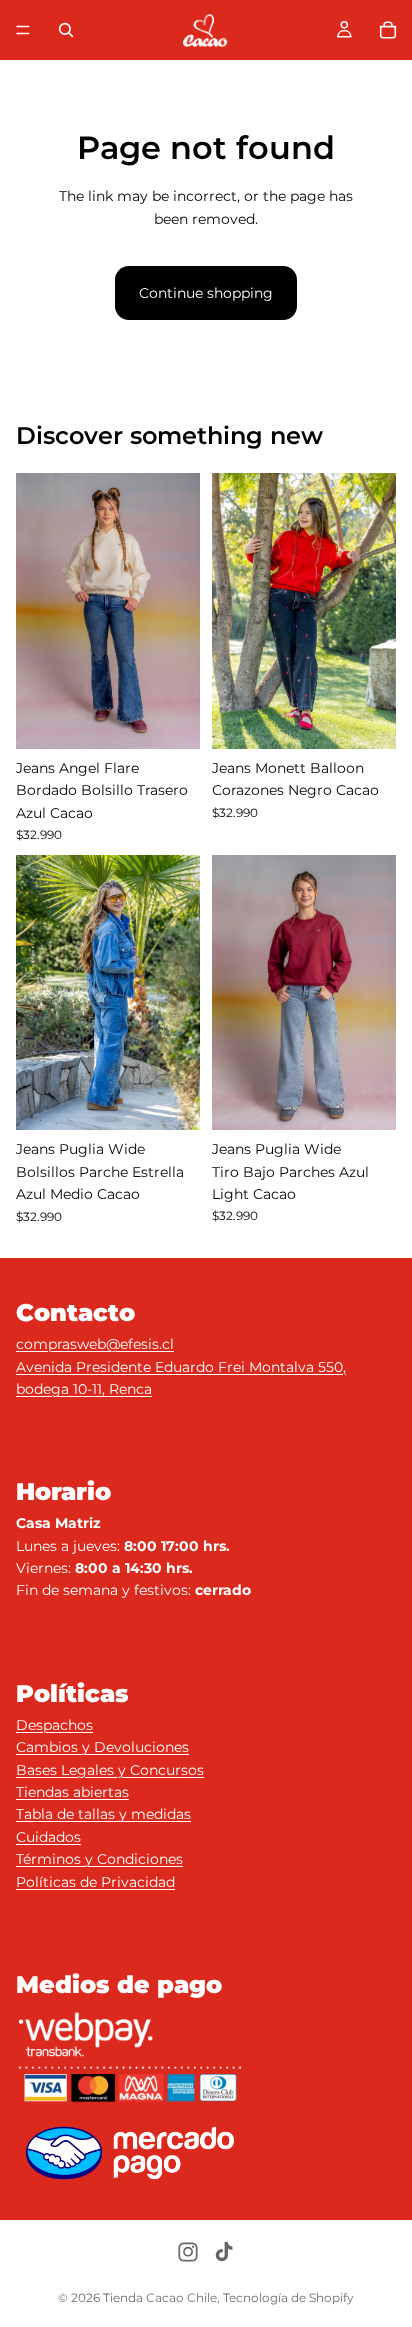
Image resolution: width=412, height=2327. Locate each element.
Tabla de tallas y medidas (103, 1814)
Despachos (54, 1725)
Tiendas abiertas (72, 1792)
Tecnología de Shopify (288, 2297)
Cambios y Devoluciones (102, 1747)
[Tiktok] (224, 2252)
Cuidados (48, 1837)
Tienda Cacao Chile (160, 2297)
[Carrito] (388, 30)
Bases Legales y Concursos (110, 1770)
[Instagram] (188, 2252)
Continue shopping (206, 293)
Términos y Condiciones (99, 1859)
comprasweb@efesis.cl (95, 1344)
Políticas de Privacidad (95, 1882)
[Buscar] (66, 30)
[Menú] (23, 30)
